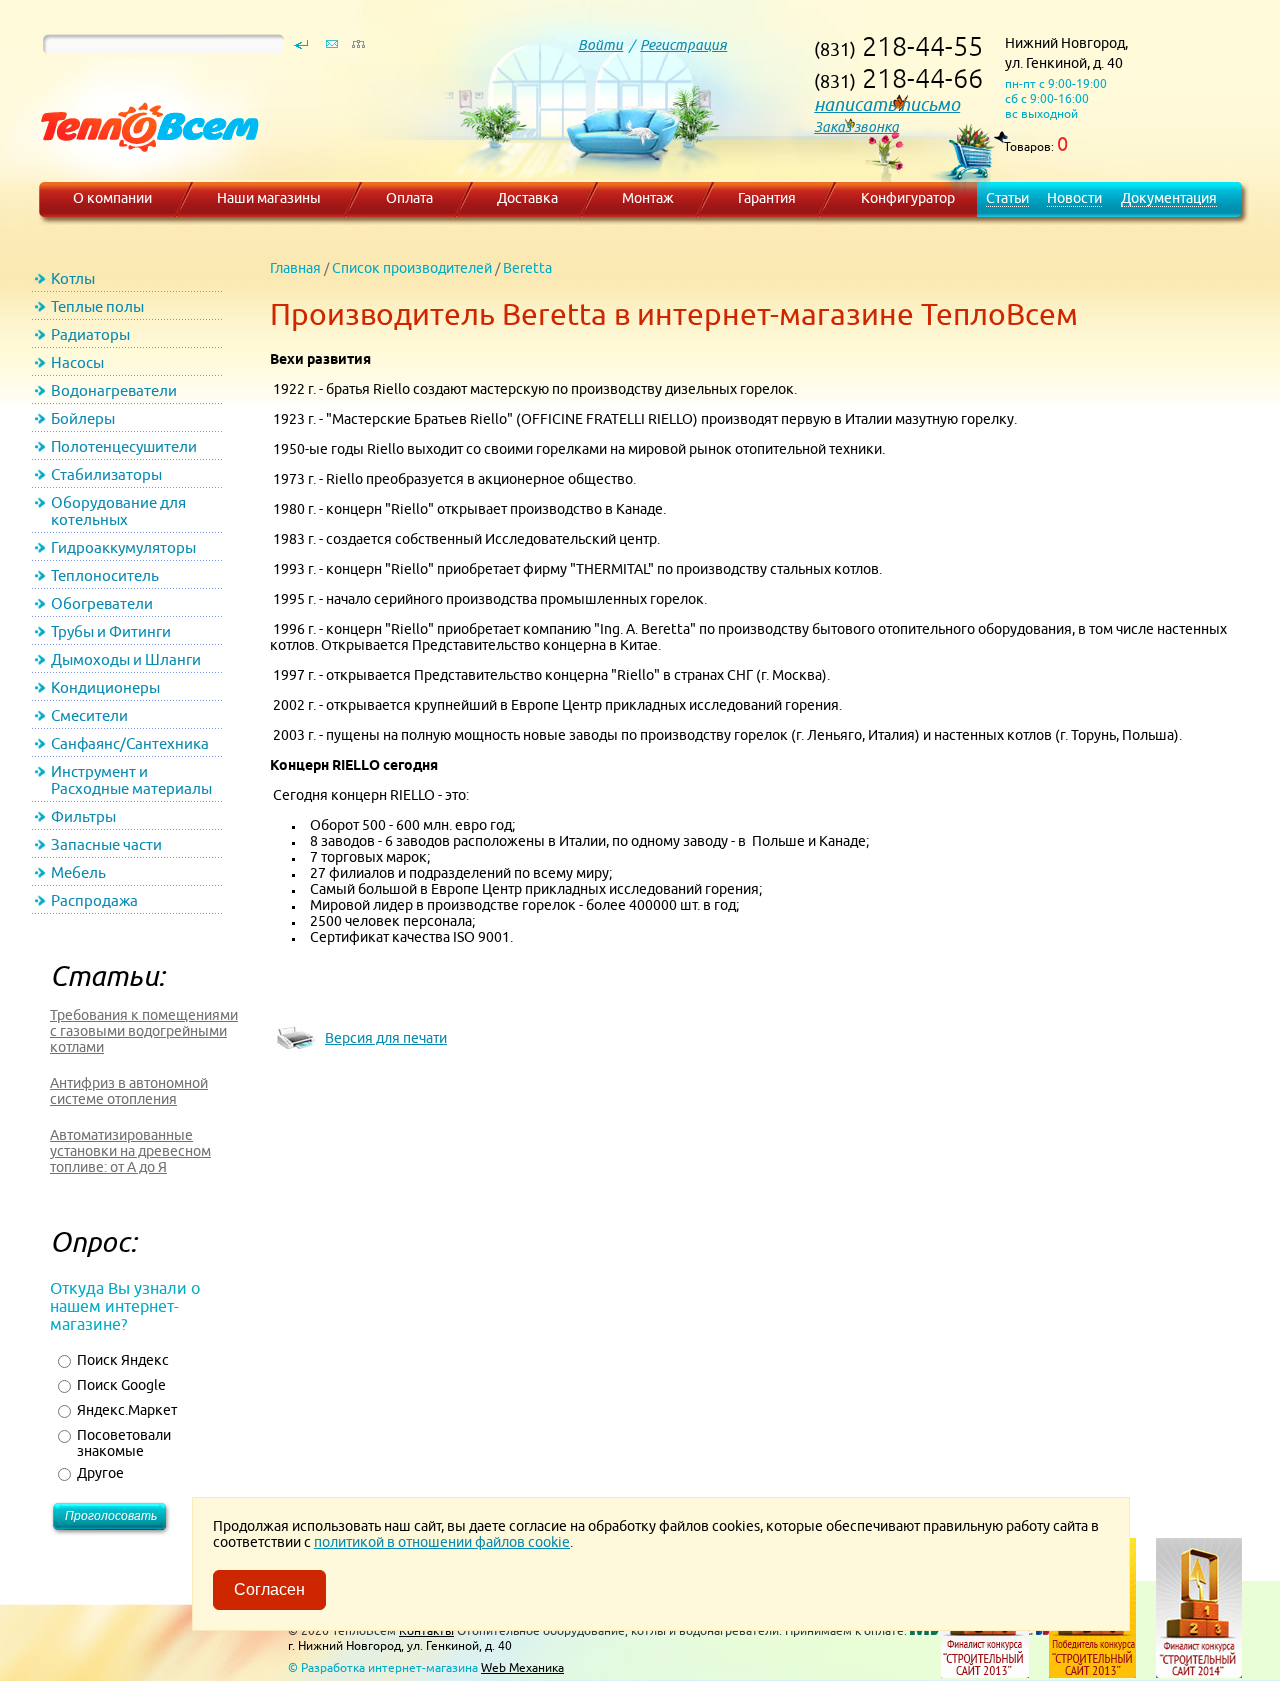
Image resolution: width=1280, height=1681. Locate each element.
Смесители (89, 715)
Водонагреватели (114, 390)
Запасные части (106, 844)
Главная (295, 268)
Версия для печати (386, 1038)
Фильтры (83, 816)
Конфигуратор (908, 198)
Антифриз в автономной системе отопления (129, 1091)
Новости (1074, 198)
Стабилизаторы (106, 474)
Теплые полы (97, 306)
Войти (600, 45)
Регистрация (683, 45)
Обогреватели (102, 603)
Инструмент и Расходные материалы (131, 780)
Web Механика (522, 1667)
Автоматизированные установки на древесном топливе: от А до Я (130, 1151)
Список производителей (412, 268)
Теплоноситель (105, 575)
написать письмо (887, 104)
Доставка (527, 198)
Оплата (409, 198)
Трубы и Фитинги (111, 631)
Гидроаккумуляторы (123, 547)
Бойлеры (83, 418)
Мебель (78, 872)
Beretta (527, 268)
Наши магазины (269, 198)
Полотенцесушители (124, 446)
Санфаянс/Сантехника (130, 743)
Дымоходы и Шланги (126, 659)
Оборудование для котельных (118, 511)
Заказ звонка (856, 127)
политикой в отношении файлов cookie (442, 1542)
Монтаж (648, 198)
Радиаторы (90, 334)
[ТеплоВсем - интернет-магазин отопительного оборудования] (142, 172)
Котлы (73, 278)
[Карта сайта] (358, 49)
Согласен (269, 1589)
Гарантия (767, 198)
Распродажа (94, 900)
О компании (112, 198)
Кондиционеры (105, 687)
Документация (1169, 198)
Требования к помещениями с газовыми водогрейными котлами (144, 1031)
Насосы (77, 362)
